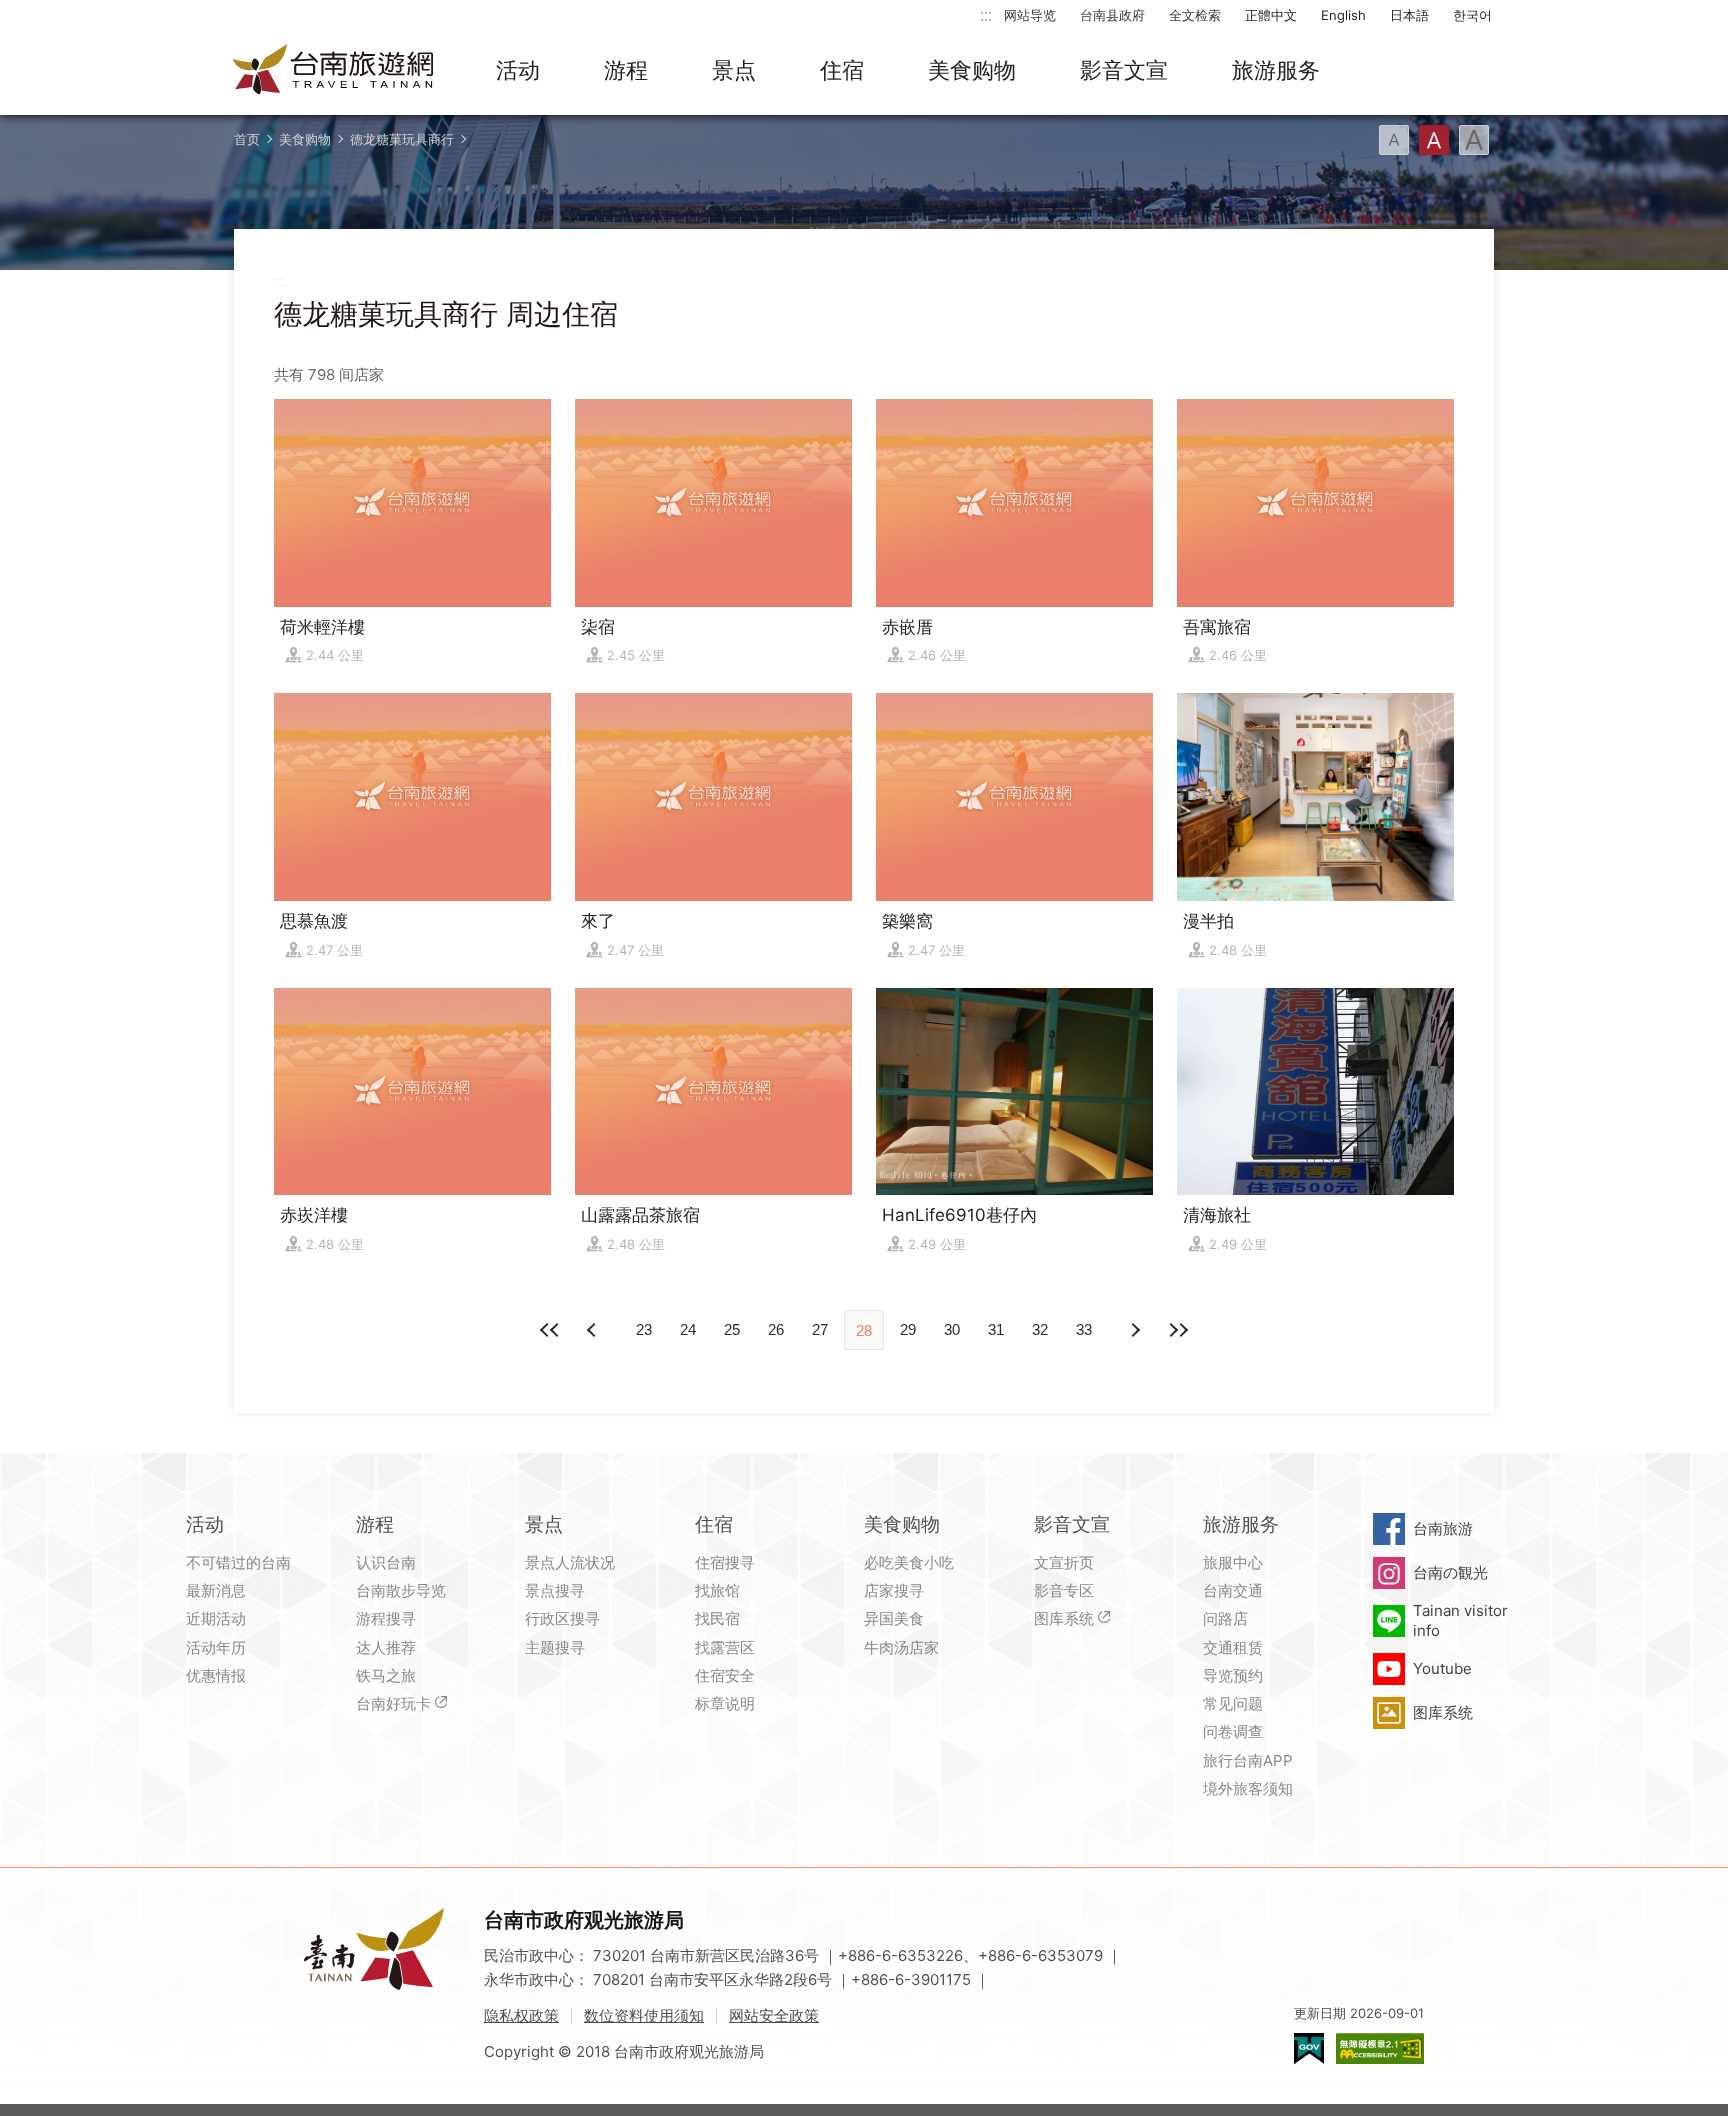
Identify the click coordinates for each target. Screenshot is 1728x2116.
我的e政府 (1309, 2048)
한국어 (1472, 15)
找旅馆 (717, 1590)
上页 (1134, 1330)
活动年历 (216, 1647)
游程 (626, 70)
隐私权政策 (521, 2015)
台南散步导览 (401, 1590)
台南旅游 (1443, 1528)
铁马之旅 (386, 1675)
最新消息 (216, 1590)
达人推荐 (386, 1647)
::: (986, 14)
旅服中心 (1233, 1562)
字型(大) (1474, 140)
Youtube (1442, 1668)
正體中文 (1271, 15)
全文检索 (1195, 15)
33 (1084, 1329)
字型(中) (1434, 140)
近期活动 (216, 1618)
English (1343, 15)
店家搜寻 (894, 1590)
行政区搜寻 (562, 1618)
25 (732, 1329)
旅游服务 (1276, 70)
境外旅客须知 (1248, 1788)
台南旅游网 (334, 71)
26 (776, 1329)
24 (688, 1329)
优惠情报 (216, 1675)
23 (644, 1329)
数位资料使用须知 (644, 2015)
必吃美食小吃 (909, 1562)
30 (952, 1329)
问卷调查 (1233, 1731)
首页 (247, 139)
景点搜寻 (555, 1590)
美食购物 (972, 70)
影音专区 (1064, 1590)
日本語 (1409, 15)
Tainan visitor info (1460, 1620)
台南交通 (1233, 1590)
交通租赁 (1233, 1647)
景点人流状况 (570, 1562)
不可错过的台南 (238, 1562)
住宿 (842, 70)
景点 (734, 70)
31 (996, 1329)
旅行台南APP (1248, 1760)
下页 (594, 1330)
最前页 (550, 1330)
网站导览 (1030, 15)
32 (1040, 1329)
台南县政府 (1112, 15)
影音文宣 (1124, 70)
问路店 (1225, 1618)
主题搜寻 (555, 1647)
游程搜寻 (386, 1618)
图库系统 (1064, 1618)
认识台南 (386, 1562)
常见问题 (1233, 1703)
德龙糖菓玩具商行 (402, 139)
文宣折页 (1064, 1562)
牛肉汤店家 (901, 1647)
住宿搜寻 (725, 1562)
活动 (518, 70)
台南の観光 (1450, 1572)
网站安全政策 (774, 2015)
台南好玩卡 (393, 1703)
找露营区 (725, 1647)
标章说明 (725, 1703)
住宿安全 (725, 1675)
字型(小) (1394, 140)
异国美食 (894, 1618)
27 (820, 1329)
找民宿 (717, 1618)
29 (908, 1329)
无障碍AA (1380, 2048)
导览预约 (1233, 1675)
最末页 (1178, 1330)
